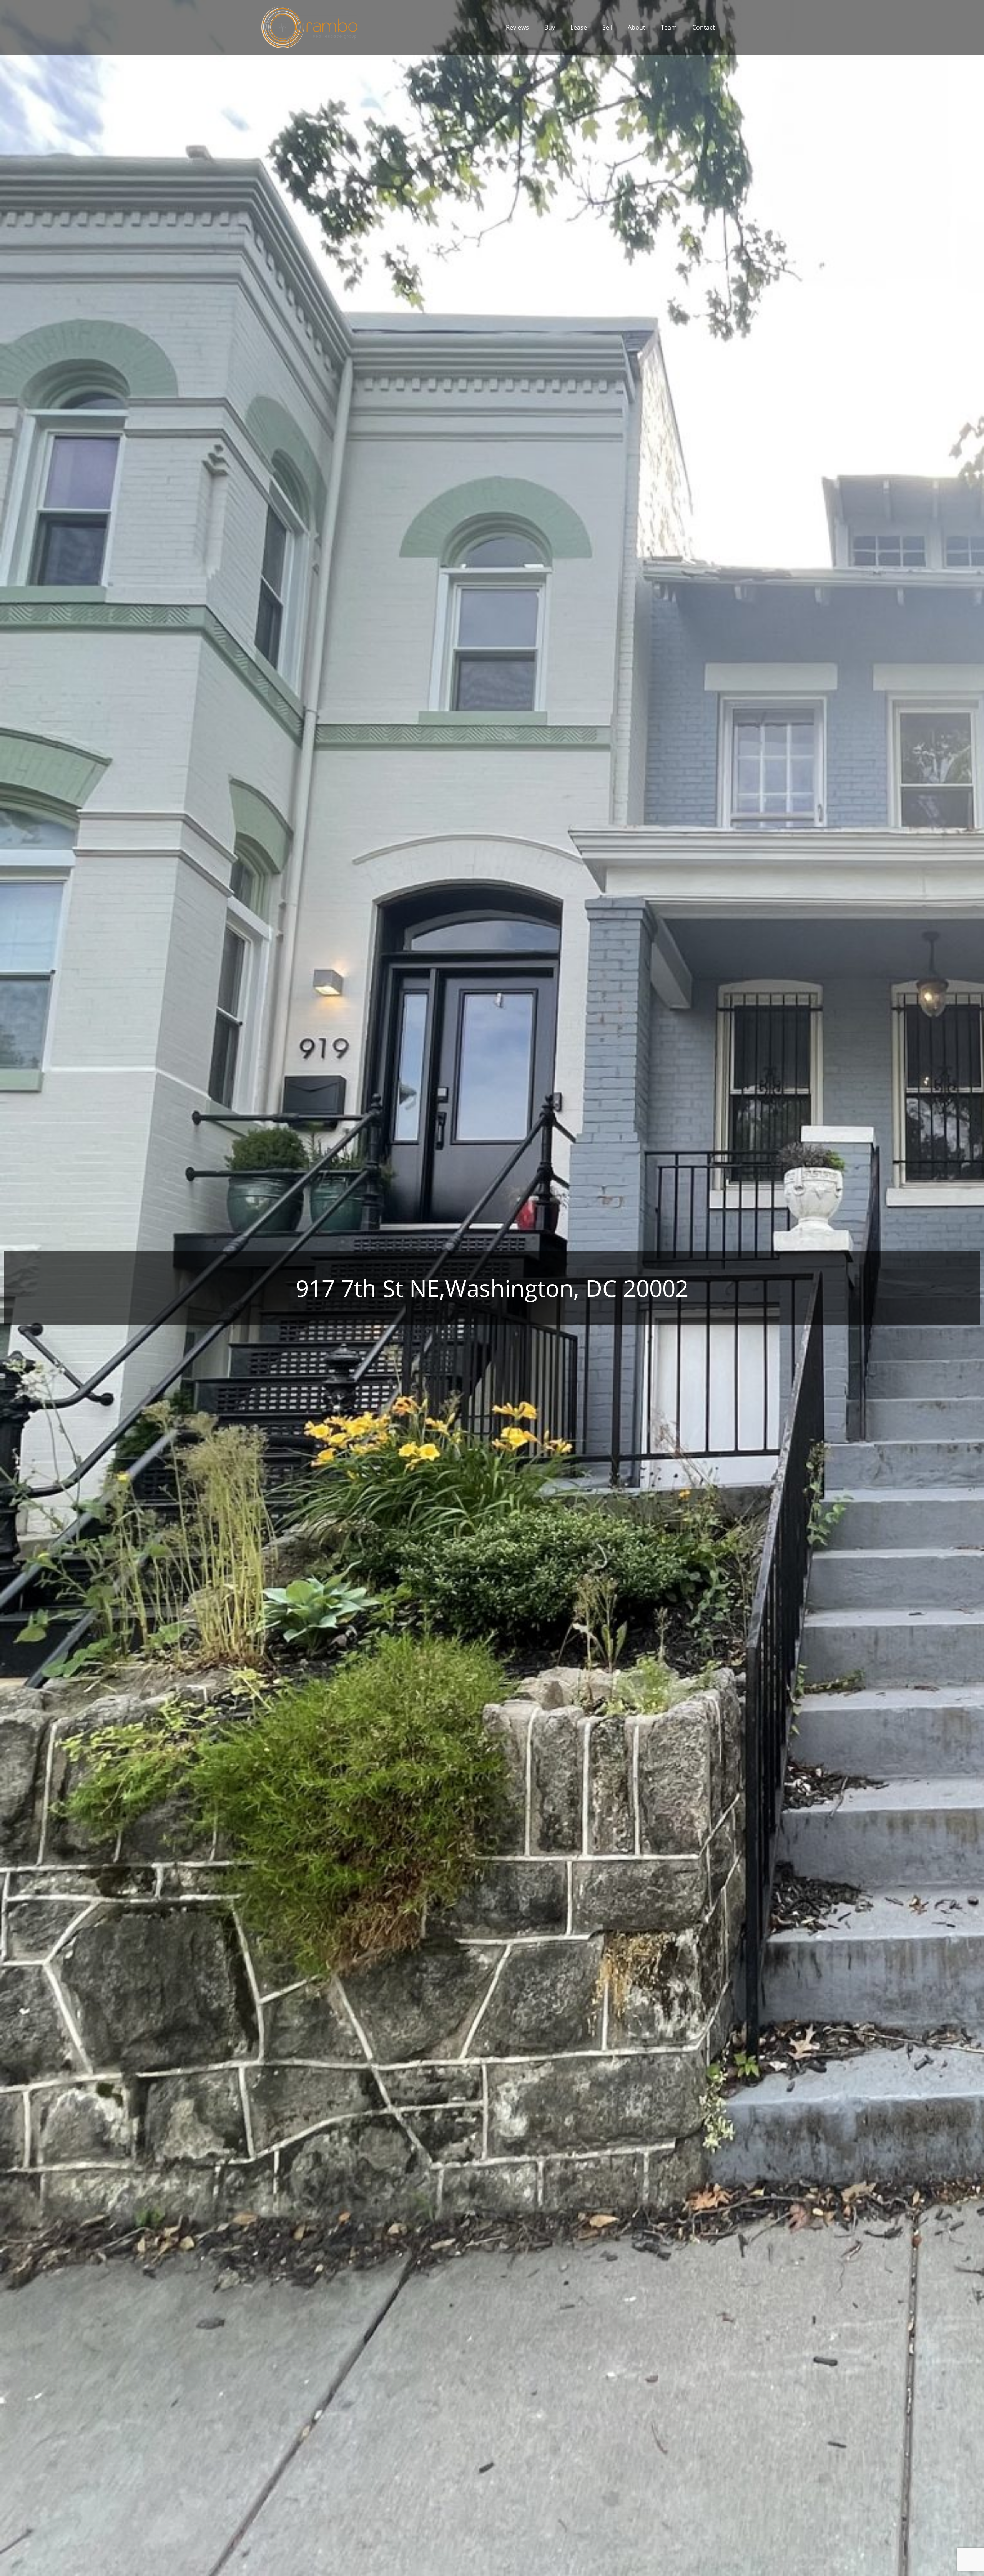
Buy (550, 27)
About (637, 27)
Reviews (517, 27)
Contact (704, 27)
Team (669, 27)
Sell (607, 27)
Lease (579, 27)
